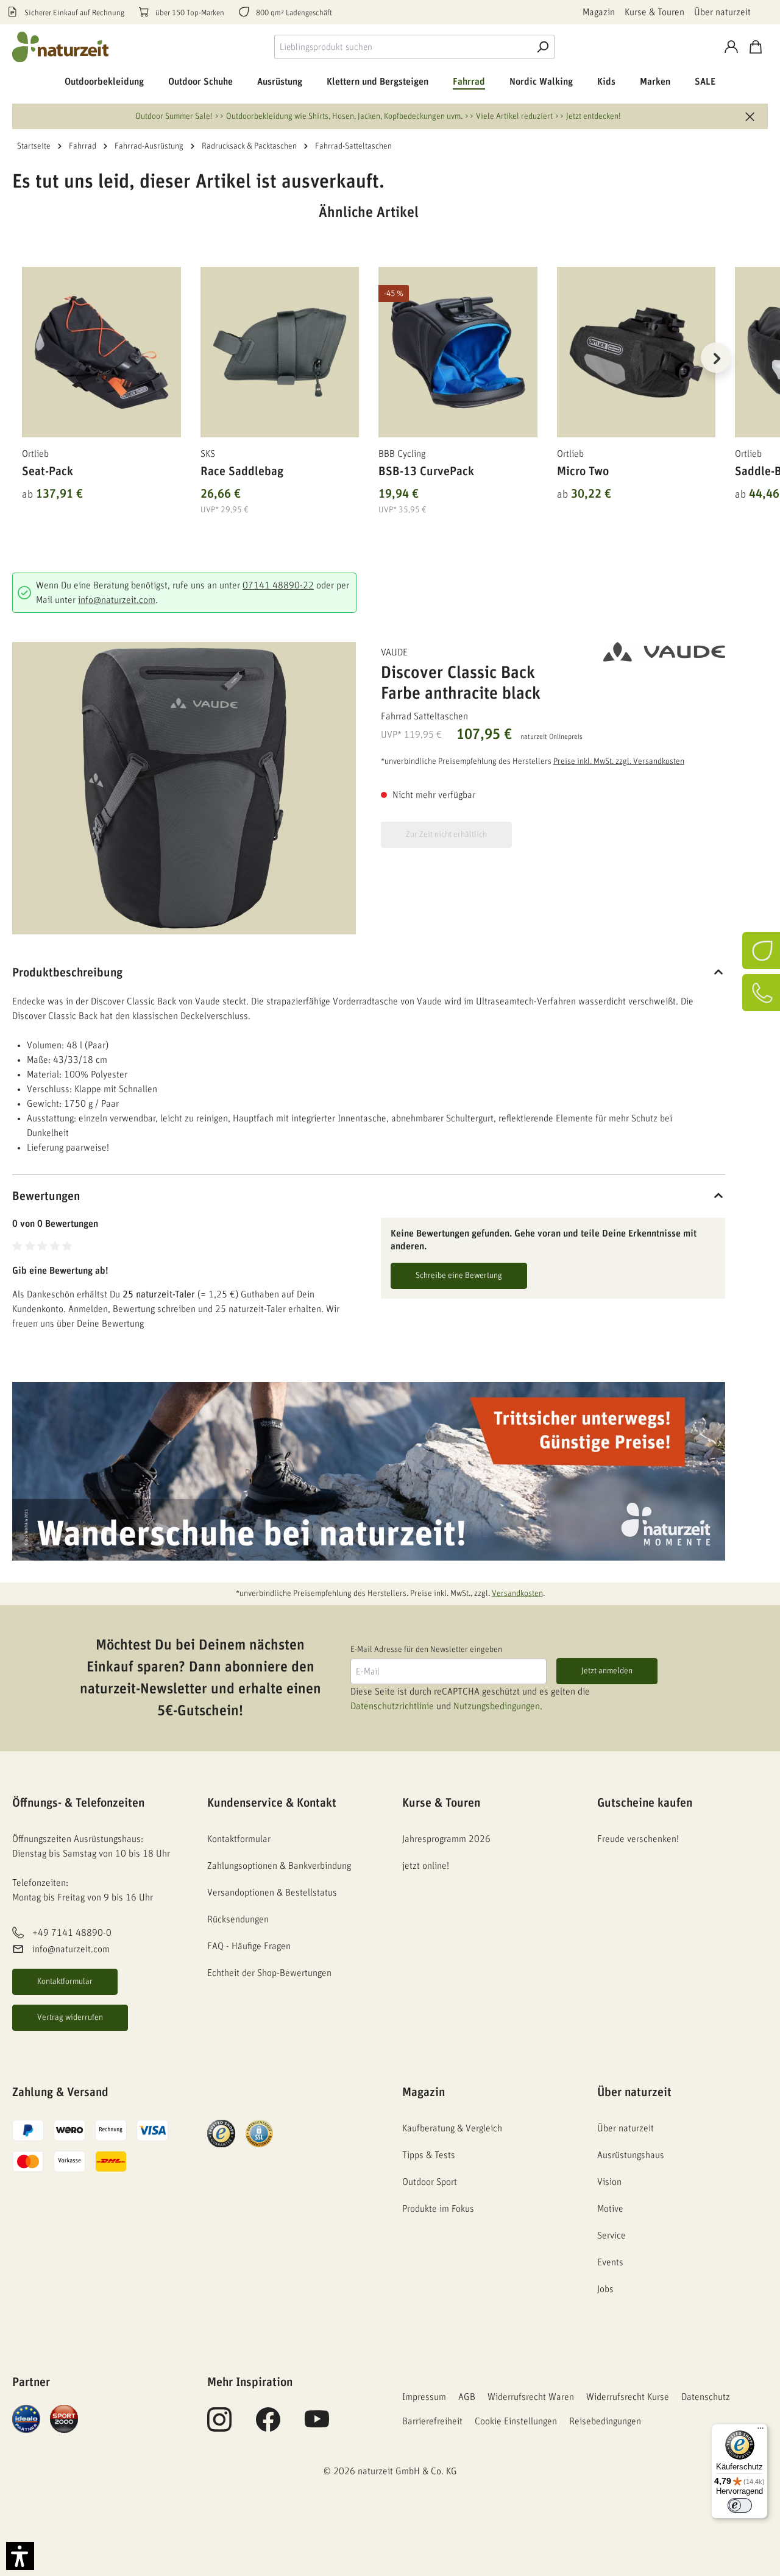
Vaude (394, 652)
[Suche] (542, 47)
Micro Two (583, 471)
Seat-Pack (48, 471)
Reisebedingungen (605, 2421)
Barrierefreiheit (432, 2421)
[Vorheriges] (21, 358)
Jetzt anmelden (607, 1671)
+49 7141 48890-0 (72, 1933)
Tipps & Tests (429, 2155)
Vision (609, 2182)
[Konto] (731, 47)
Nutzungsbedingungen (497, 1706)
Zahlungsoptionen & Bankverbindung (279, 1866)
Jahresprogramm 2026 (446, 1839)
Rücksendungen (238, 1919)
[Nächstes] (716, 358)
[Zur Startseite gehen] (61, 47)
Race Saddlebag (242, 471)
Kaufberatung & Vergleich (452, 2128)
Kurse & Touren (654, 12)
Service (612, 2235)
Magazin (599, 12)
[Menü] (760, 2431)
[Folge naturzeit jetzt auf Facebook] (268, 2426)
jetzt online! (426, 1866)
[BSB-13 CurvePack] (458, 352)
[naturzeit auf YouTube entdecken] (317, 2426)
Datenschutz (706, 2397)
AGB (467, 2397)
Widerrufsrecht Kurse (628, 2397)
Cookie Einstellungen (516, 2421)
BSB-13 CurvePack (426, 471)
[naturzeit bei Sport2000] (64, 2418)
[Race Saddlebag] (280, 352)
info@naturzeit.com (117, 600)
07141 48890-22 (278, 585)
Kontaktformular (65, 1981)
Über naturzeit (722, 12)
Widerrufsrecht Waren (531, 2397)
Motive (610, 2209)
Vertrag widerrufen (70, 2017)
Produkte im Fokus (438, 2209)
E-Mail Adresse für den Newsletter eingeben (426, 1650)
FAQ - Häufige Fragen (249, 1946)
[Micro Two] (636, 352)
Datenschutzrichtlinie (392, 1706)
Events (610, 2262)
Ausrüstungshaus (631, 2155)
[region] (369, 373)
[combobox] (402, 47)
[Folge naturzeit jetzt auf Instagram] (219, 2426)
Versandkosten (517, 1593)
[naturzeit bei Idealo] (26, 2418)
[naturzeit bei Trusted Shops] (221, 2133)
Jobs (605, 2289)
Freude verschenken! (638, 1839)
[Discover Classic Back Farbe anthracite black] (184, 788)
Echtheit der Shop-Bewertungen (269, 1973)
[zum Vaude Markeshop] (664, 652)
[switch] (740, 2505)
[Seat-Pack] (101, 352)
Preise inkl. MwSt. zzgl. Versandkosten (619, 761)
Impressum (424, 2397)
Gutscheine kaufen (645, 1803)
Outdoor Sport (430, 2182)
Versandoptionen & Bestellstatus (272, 1893)
